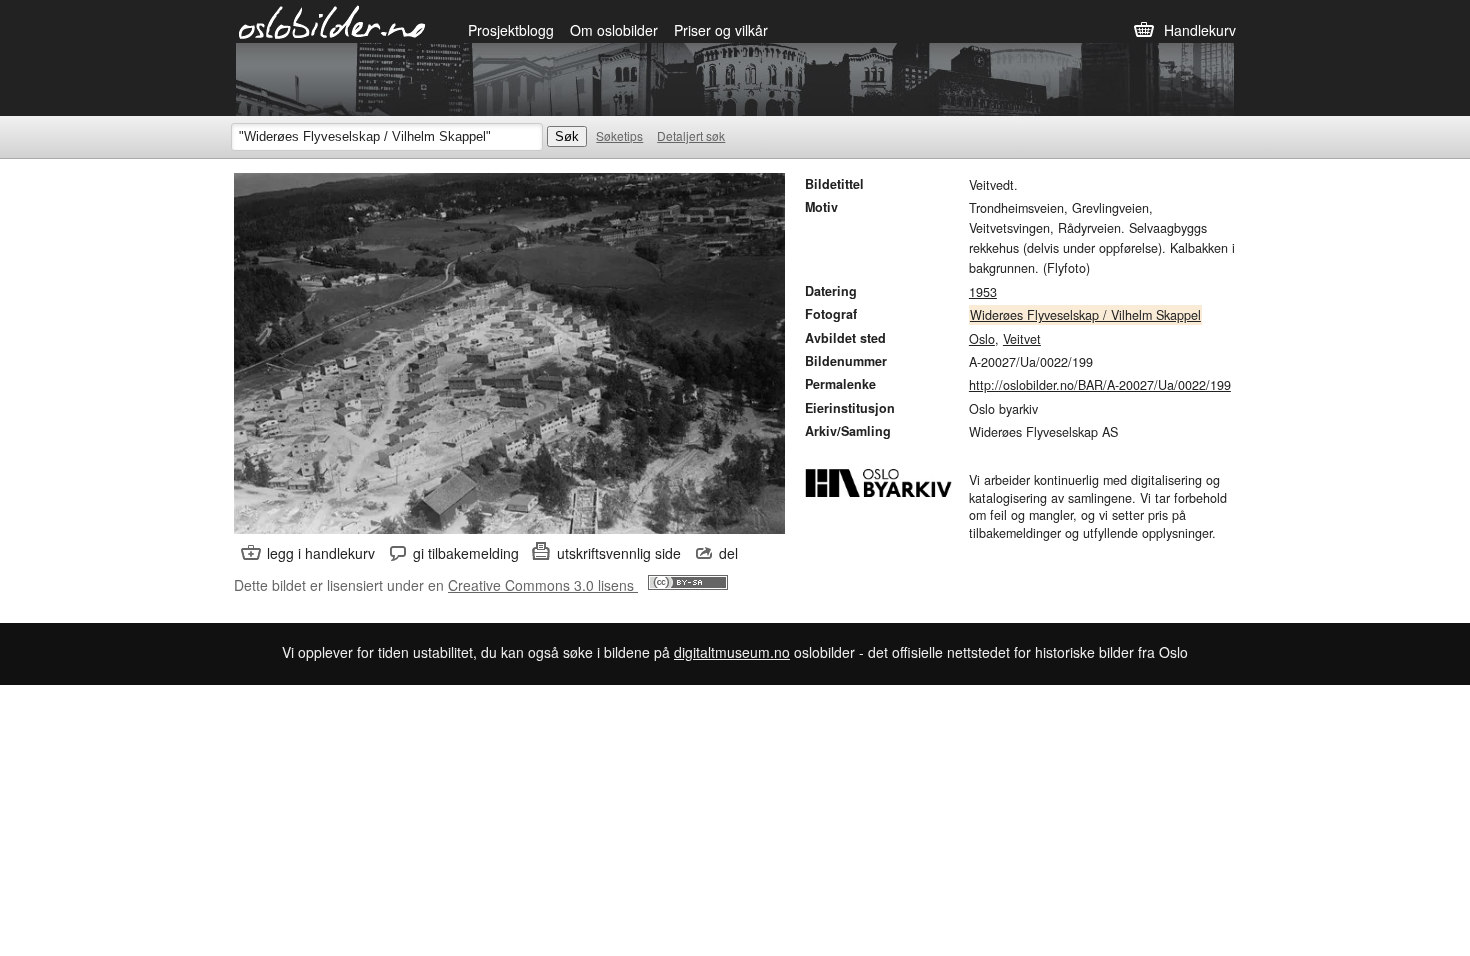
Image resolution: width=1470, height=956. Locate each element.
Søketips (619, 135)
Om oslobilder (614, 30)
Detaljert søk (691, 135)
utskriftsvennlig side (619, 553)
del (728, 553)
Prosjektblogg (511, 30)
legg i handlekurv (321, 553)
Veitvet (1022, 339)
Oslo (982, 339)
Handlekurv (1200, 30)
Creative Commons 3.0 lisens (543, 585)
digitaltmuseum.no (732, 652)
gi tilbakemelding (466, 553)
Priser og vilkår (721, 30)
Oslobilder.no (332, 21)
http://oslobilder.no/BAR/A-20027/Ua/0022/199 (1100, 385)
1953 (983, 292)
